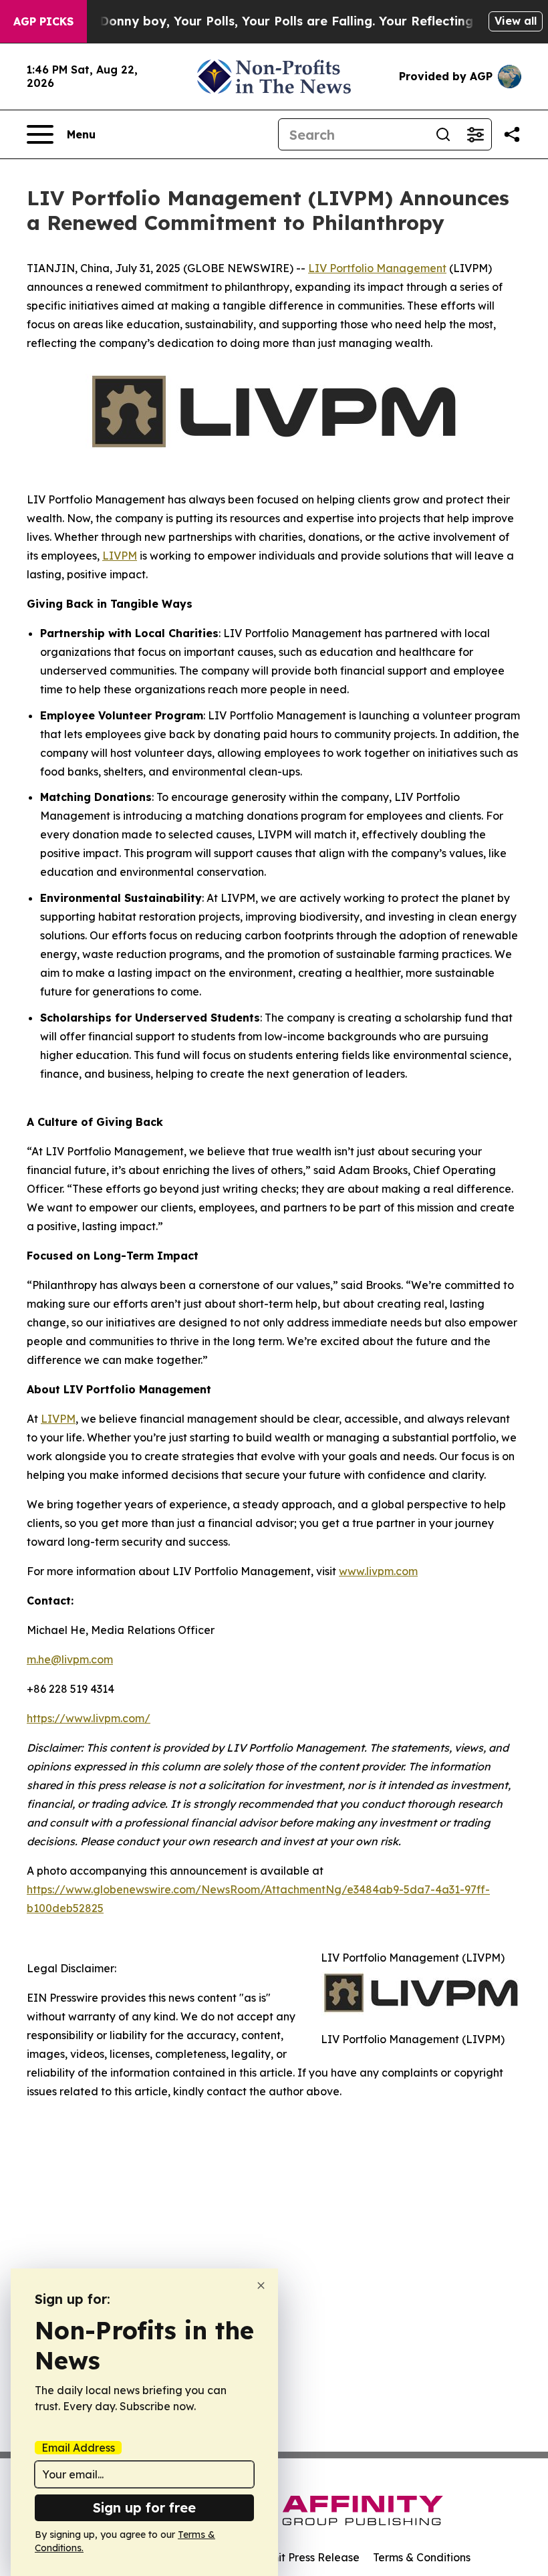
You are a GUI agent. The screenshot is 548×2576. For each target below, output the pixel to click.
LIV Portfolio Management (377, 268)
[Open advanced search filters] (475, 134)
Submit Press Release (304, 2557)
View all (516, 21)
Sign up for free (144, 2507)
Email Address (78, 2448)
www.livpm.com (378, 1571)
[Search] (443, 134)
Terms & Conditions (422, 2557)
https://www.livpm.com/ (89, 1718)
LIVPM (120, 556)
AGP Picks (43, 21)
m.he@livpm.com (70, 1659)
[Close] (261, 2286)
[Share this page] (512, 134)
